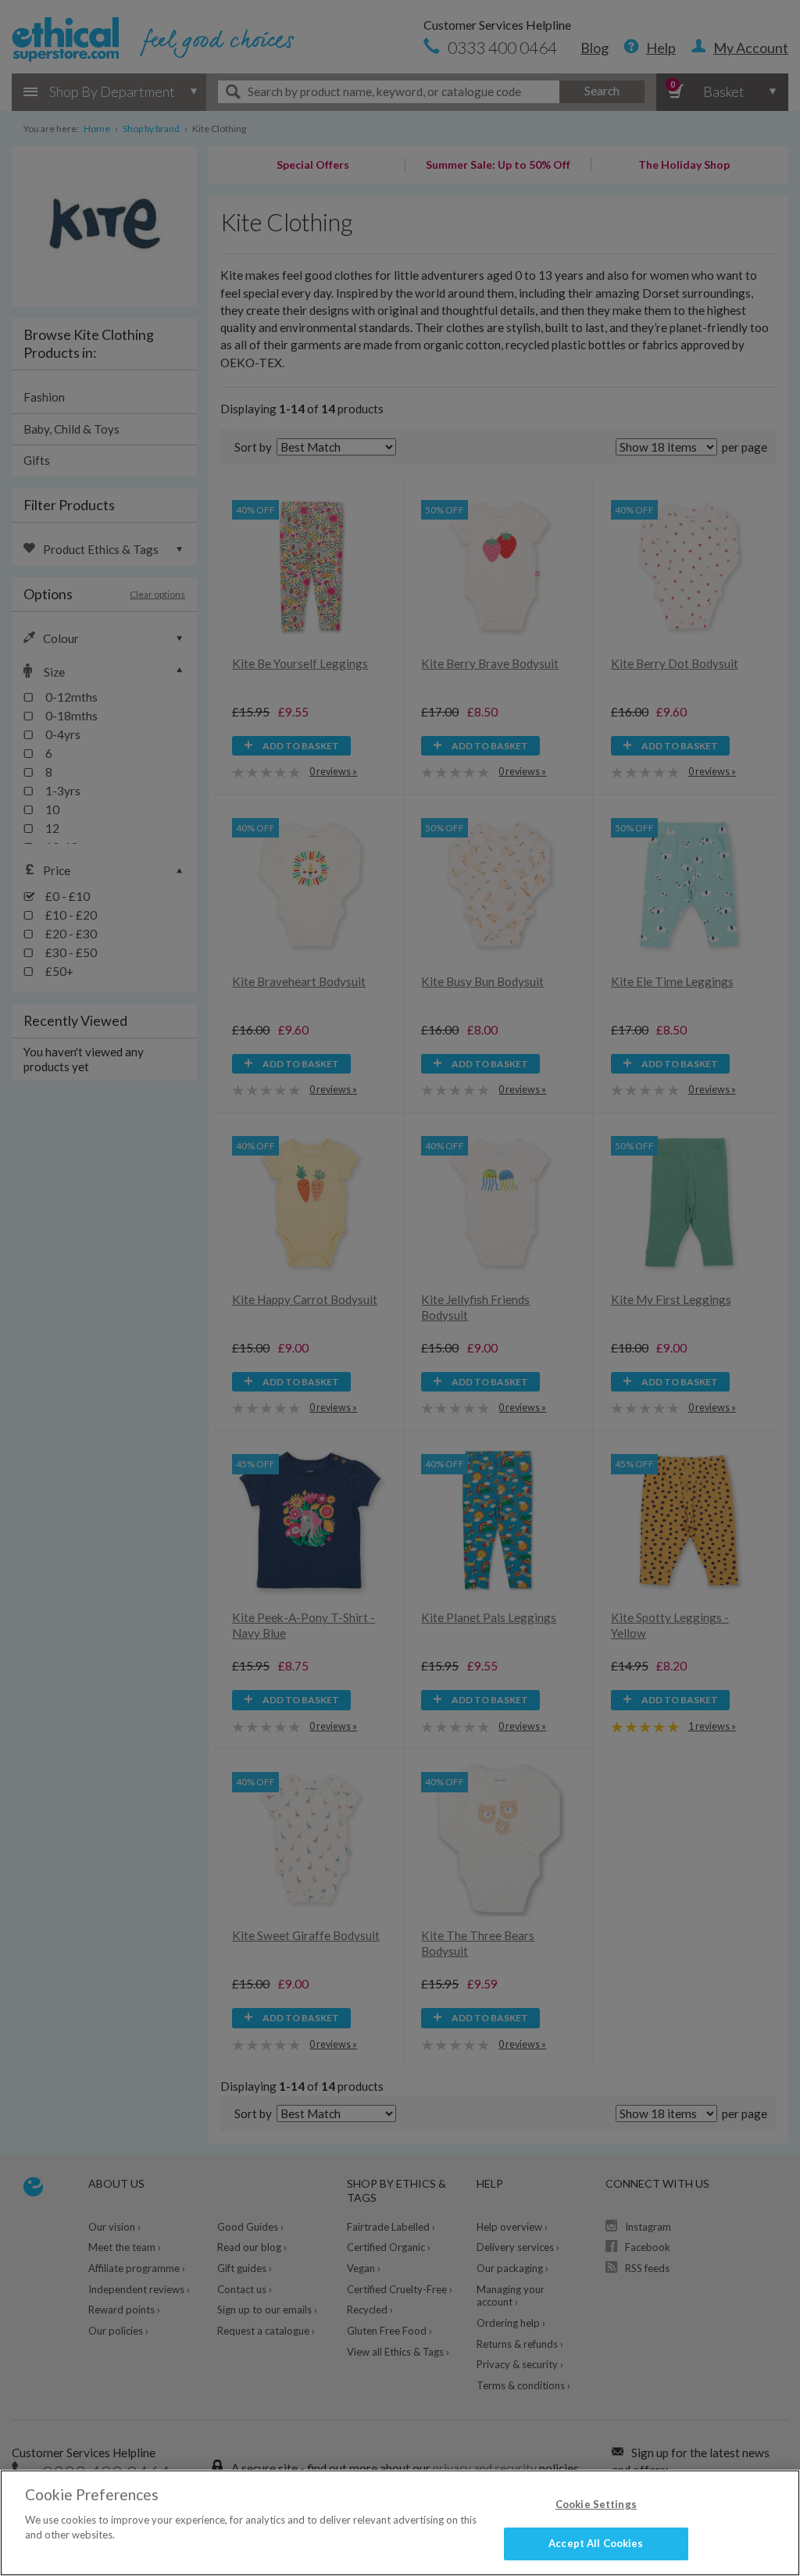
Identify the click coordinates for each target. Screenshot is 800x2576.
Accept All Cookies (596, 2543)
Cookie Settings (596, 2504)
